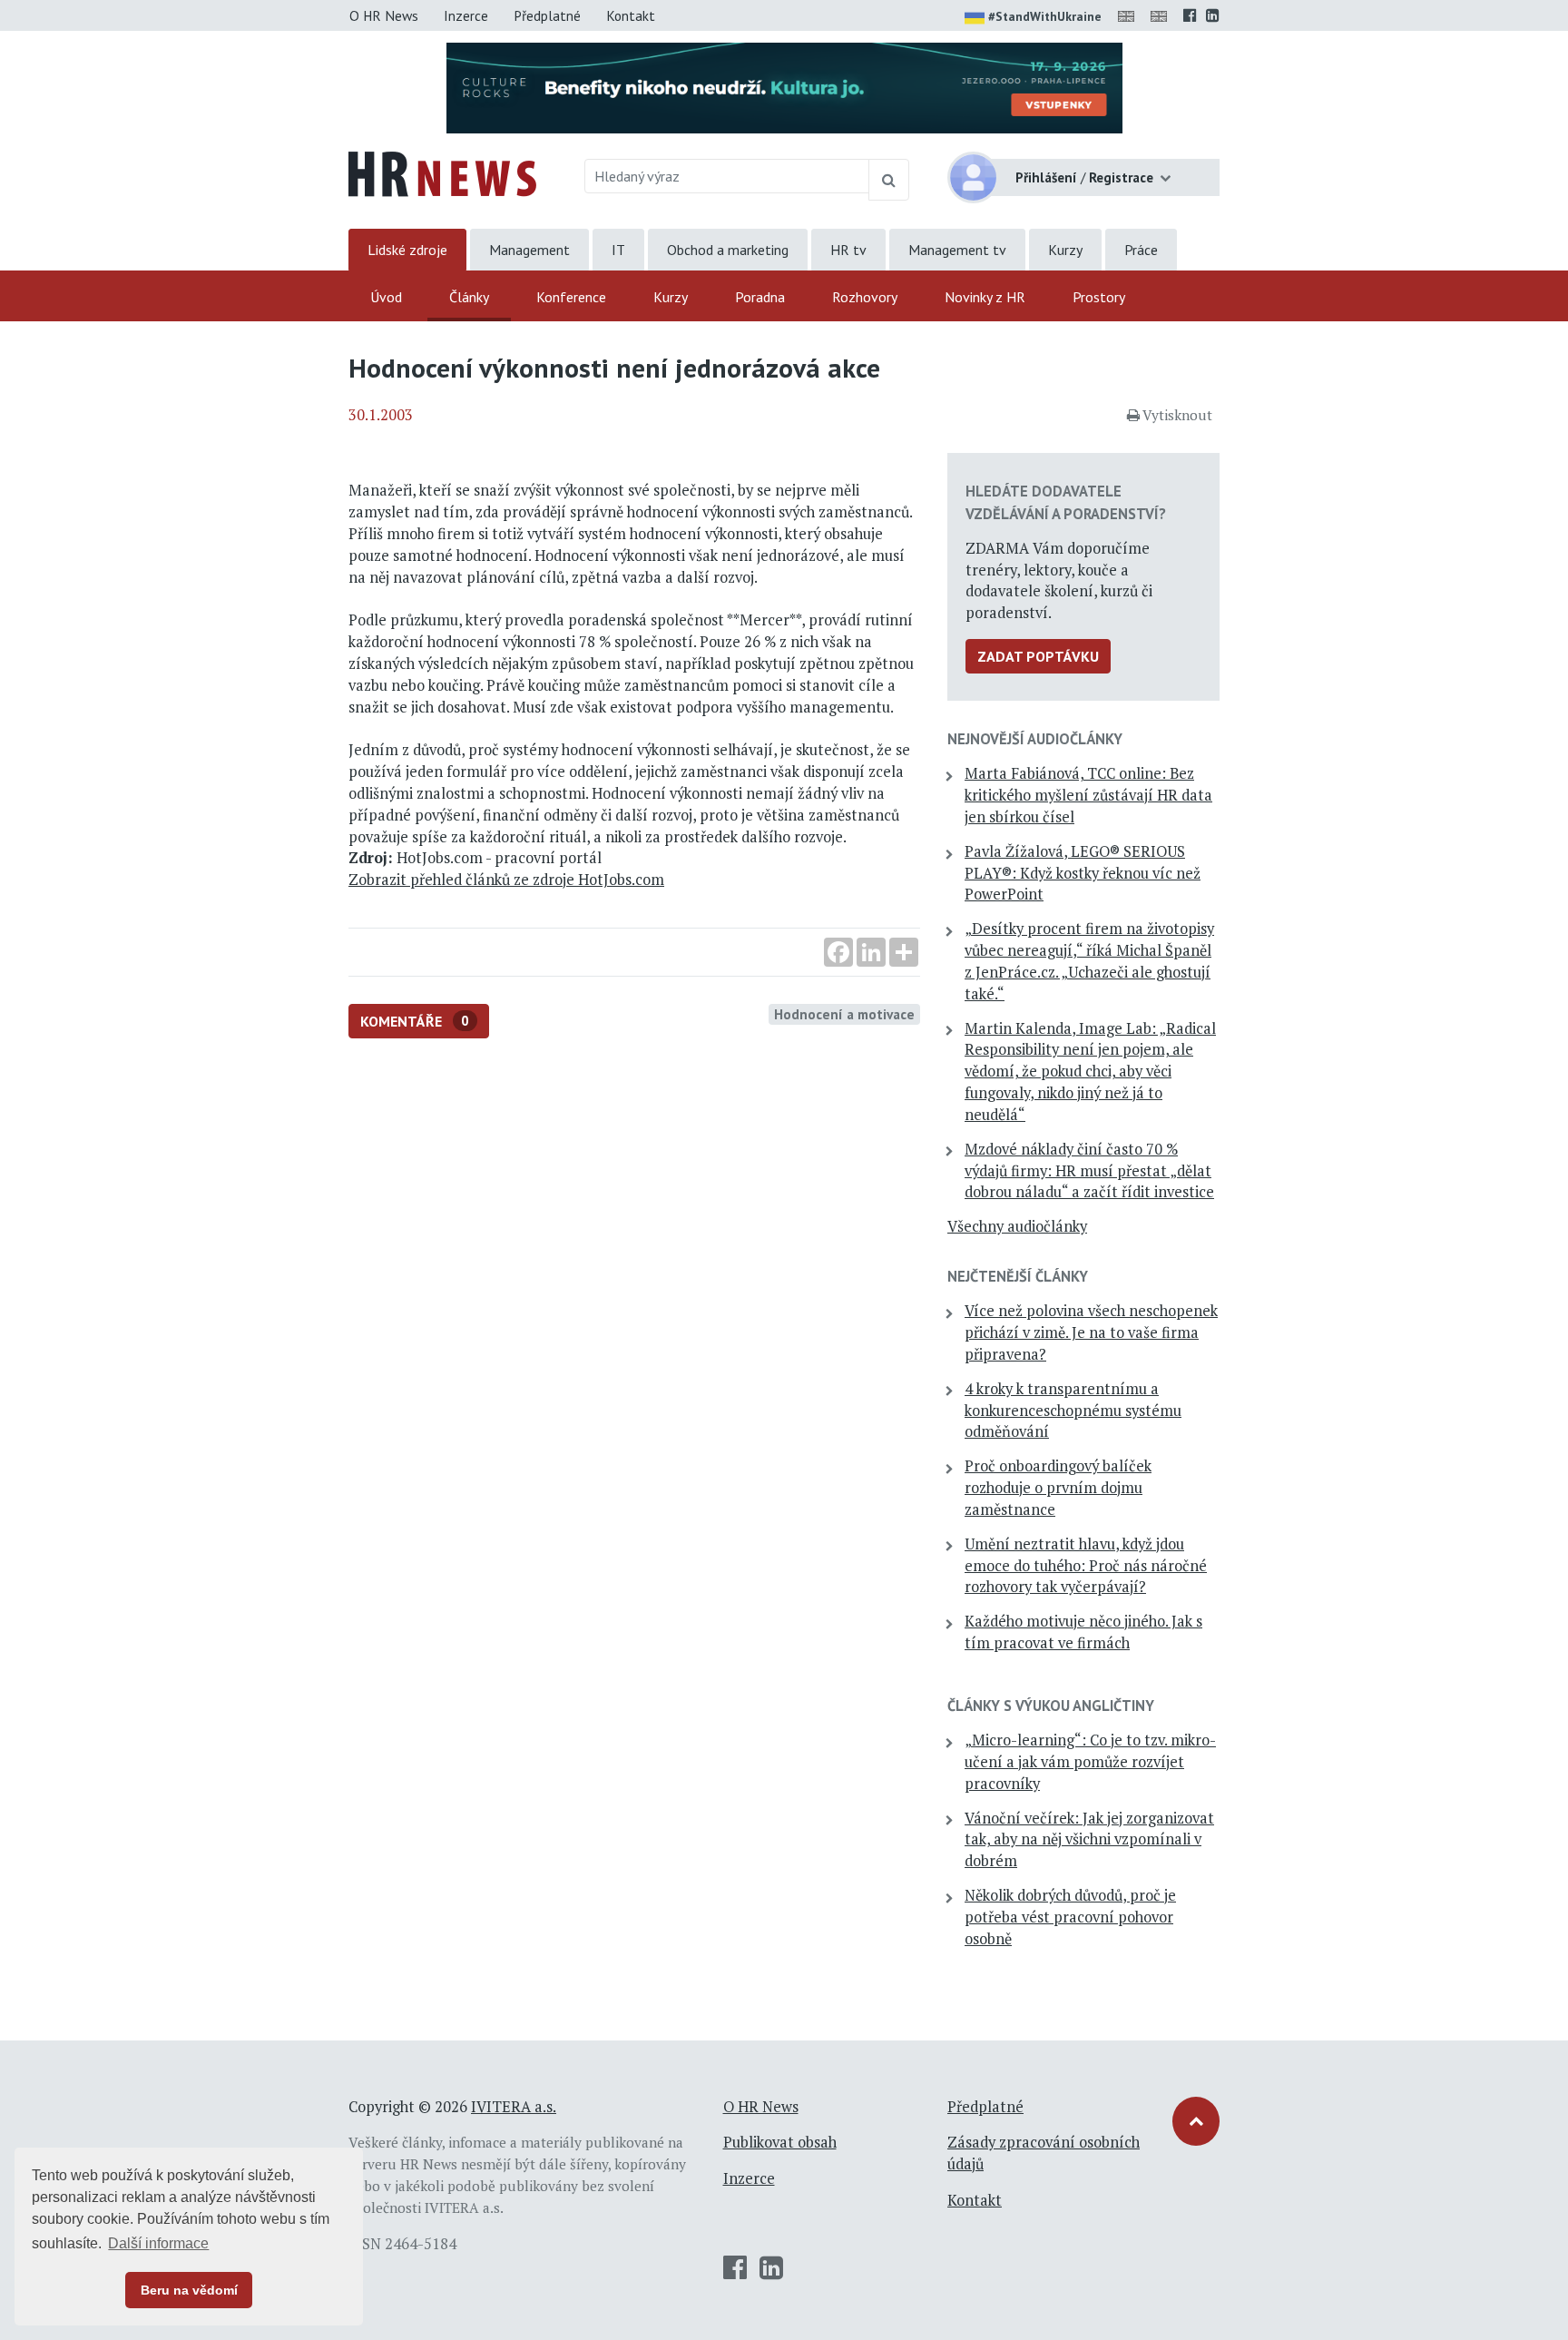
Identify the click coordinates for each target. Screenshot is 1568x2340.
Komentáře (415, 1021)
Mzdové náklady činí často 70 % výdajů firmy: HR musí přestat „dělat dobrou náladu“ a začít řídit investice (1089, 1171)
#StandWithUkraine (1045, 16)
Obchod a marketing (728, 250)
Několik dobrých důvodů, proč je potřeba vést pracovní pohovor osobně (1070, 1917)
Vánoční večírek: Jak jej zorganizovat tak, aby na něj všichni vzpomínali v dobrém (1089, 1840)
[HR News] (442, 172)
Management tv (957, 250)
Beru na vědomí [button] (189, 2290)
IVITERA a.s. (514, 2107)
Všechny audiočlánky (1017, 1226)
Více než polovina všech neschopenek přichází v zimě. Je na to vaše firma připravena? (1091, 1332)
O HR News (384, 15)
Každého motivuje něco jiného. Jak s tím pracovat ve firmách (1083, 1632)
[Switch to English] (1130, 15)
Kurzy (1065, 250)
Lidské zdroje (407, 250)
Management (529, 250)
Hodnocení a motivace (844, 1014)
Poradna (760, 297)
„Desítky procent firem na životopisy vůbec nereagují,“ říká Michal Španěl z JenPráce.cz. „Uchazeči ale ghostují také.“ (1089, 961)
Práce (1141, 250)
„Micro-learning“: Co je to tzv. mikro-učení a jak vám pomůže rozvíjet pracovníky (1090, 1762)
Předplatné (547, 15)
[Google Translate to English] (1162, 15)
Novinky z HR (985, 297)
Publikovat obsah (780, 2142)
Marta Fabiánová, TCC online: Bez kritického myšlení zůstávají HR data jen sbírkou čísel (1088, 795)
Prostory (1099, 297)
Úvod (386, 297)
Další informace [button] (158, 2243)
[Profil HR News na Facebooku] (1190, 15)
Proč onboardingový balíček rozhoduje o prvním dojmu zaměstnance (1058, 1488)
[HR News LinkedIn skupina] (1213, 15)
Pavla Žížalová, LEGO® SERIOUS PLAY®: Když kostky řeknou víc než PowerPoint (1083, 873)
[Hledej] (889, 180)
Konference (571, 297)
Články (469, 297)
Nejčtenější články (1018, 1276)
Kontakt (631, 15)
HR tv (848, 250)
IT (618, 250)
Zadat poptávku (1038, 656)
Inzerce (466, 15)
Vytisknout (1177, 415)
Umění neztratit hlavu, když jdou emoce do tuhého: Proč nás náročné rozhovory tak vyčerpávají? (1086, 1566)
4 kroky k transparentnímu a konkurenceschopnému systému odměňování (1073, 1411)
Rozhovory (865, 297)
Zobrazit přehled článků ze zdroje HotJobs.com (506, 880)
